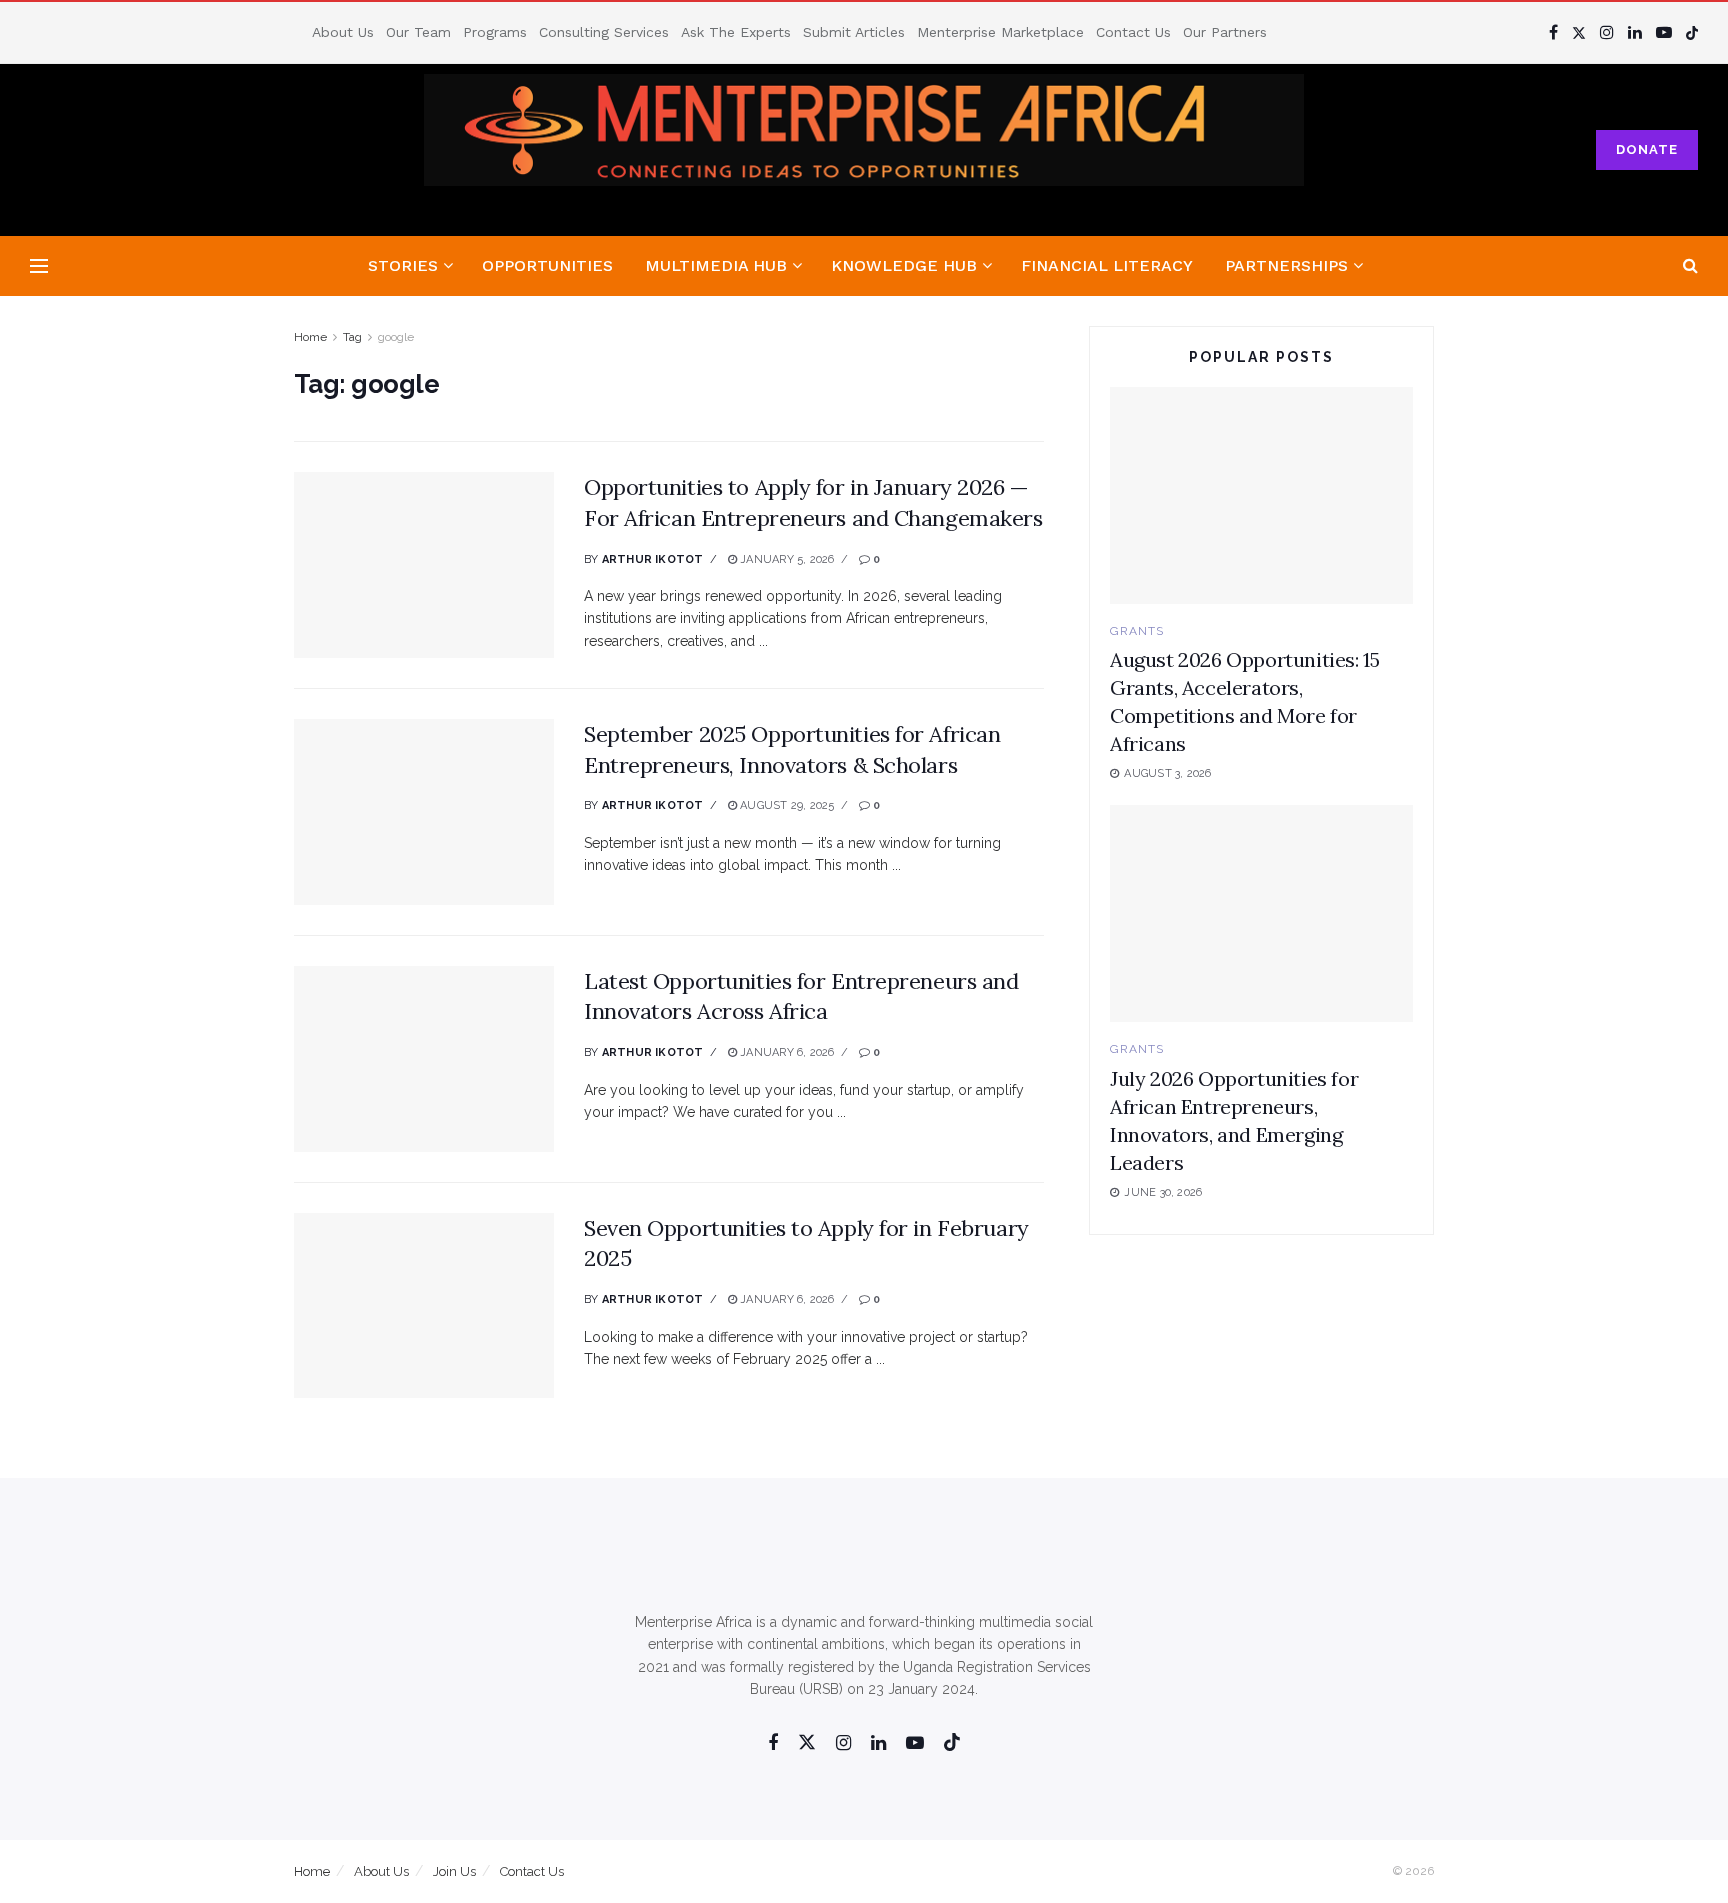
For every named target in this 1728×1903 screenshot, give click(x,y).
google (396, 337)
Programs (495, 32)
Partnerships (1286, 265)
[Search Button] (1690, 266)
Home (310, 337)
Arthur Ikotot (653, 559)
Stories (403, 265)
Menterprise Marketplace (1000, 32)
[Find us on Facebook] (1553, 32)
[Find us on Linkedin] (878, 1743)
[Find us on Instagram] (1607, 32)
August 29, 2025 (786, 805)
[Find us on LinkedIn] (1635, 32)
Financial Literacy (1107, 265)
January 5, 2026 (786, 559)
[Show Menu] (39, 266)
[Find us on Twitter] (1579, 32)
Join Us (454, 1871)
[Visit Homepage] (864, 150)
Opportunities (547, 265)
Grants (1137, 631)
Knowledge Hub (904, 265)
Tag (352, 337)
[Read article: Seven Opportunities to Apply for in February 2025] (424, 1306)
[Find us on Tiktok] (952, 1743)
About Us (343, 32)
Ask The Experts (736, 32)
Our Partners (1225, 32)
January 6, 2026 (786, 1052)
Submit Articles (854, 32)
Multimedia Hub (716, 265)
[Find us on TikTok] (1692, 32)
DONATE (1647, 149)
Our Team (418, 32)
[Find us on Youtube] (1664, 32)
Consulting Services (604, 32)
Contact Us (1133, 32)
